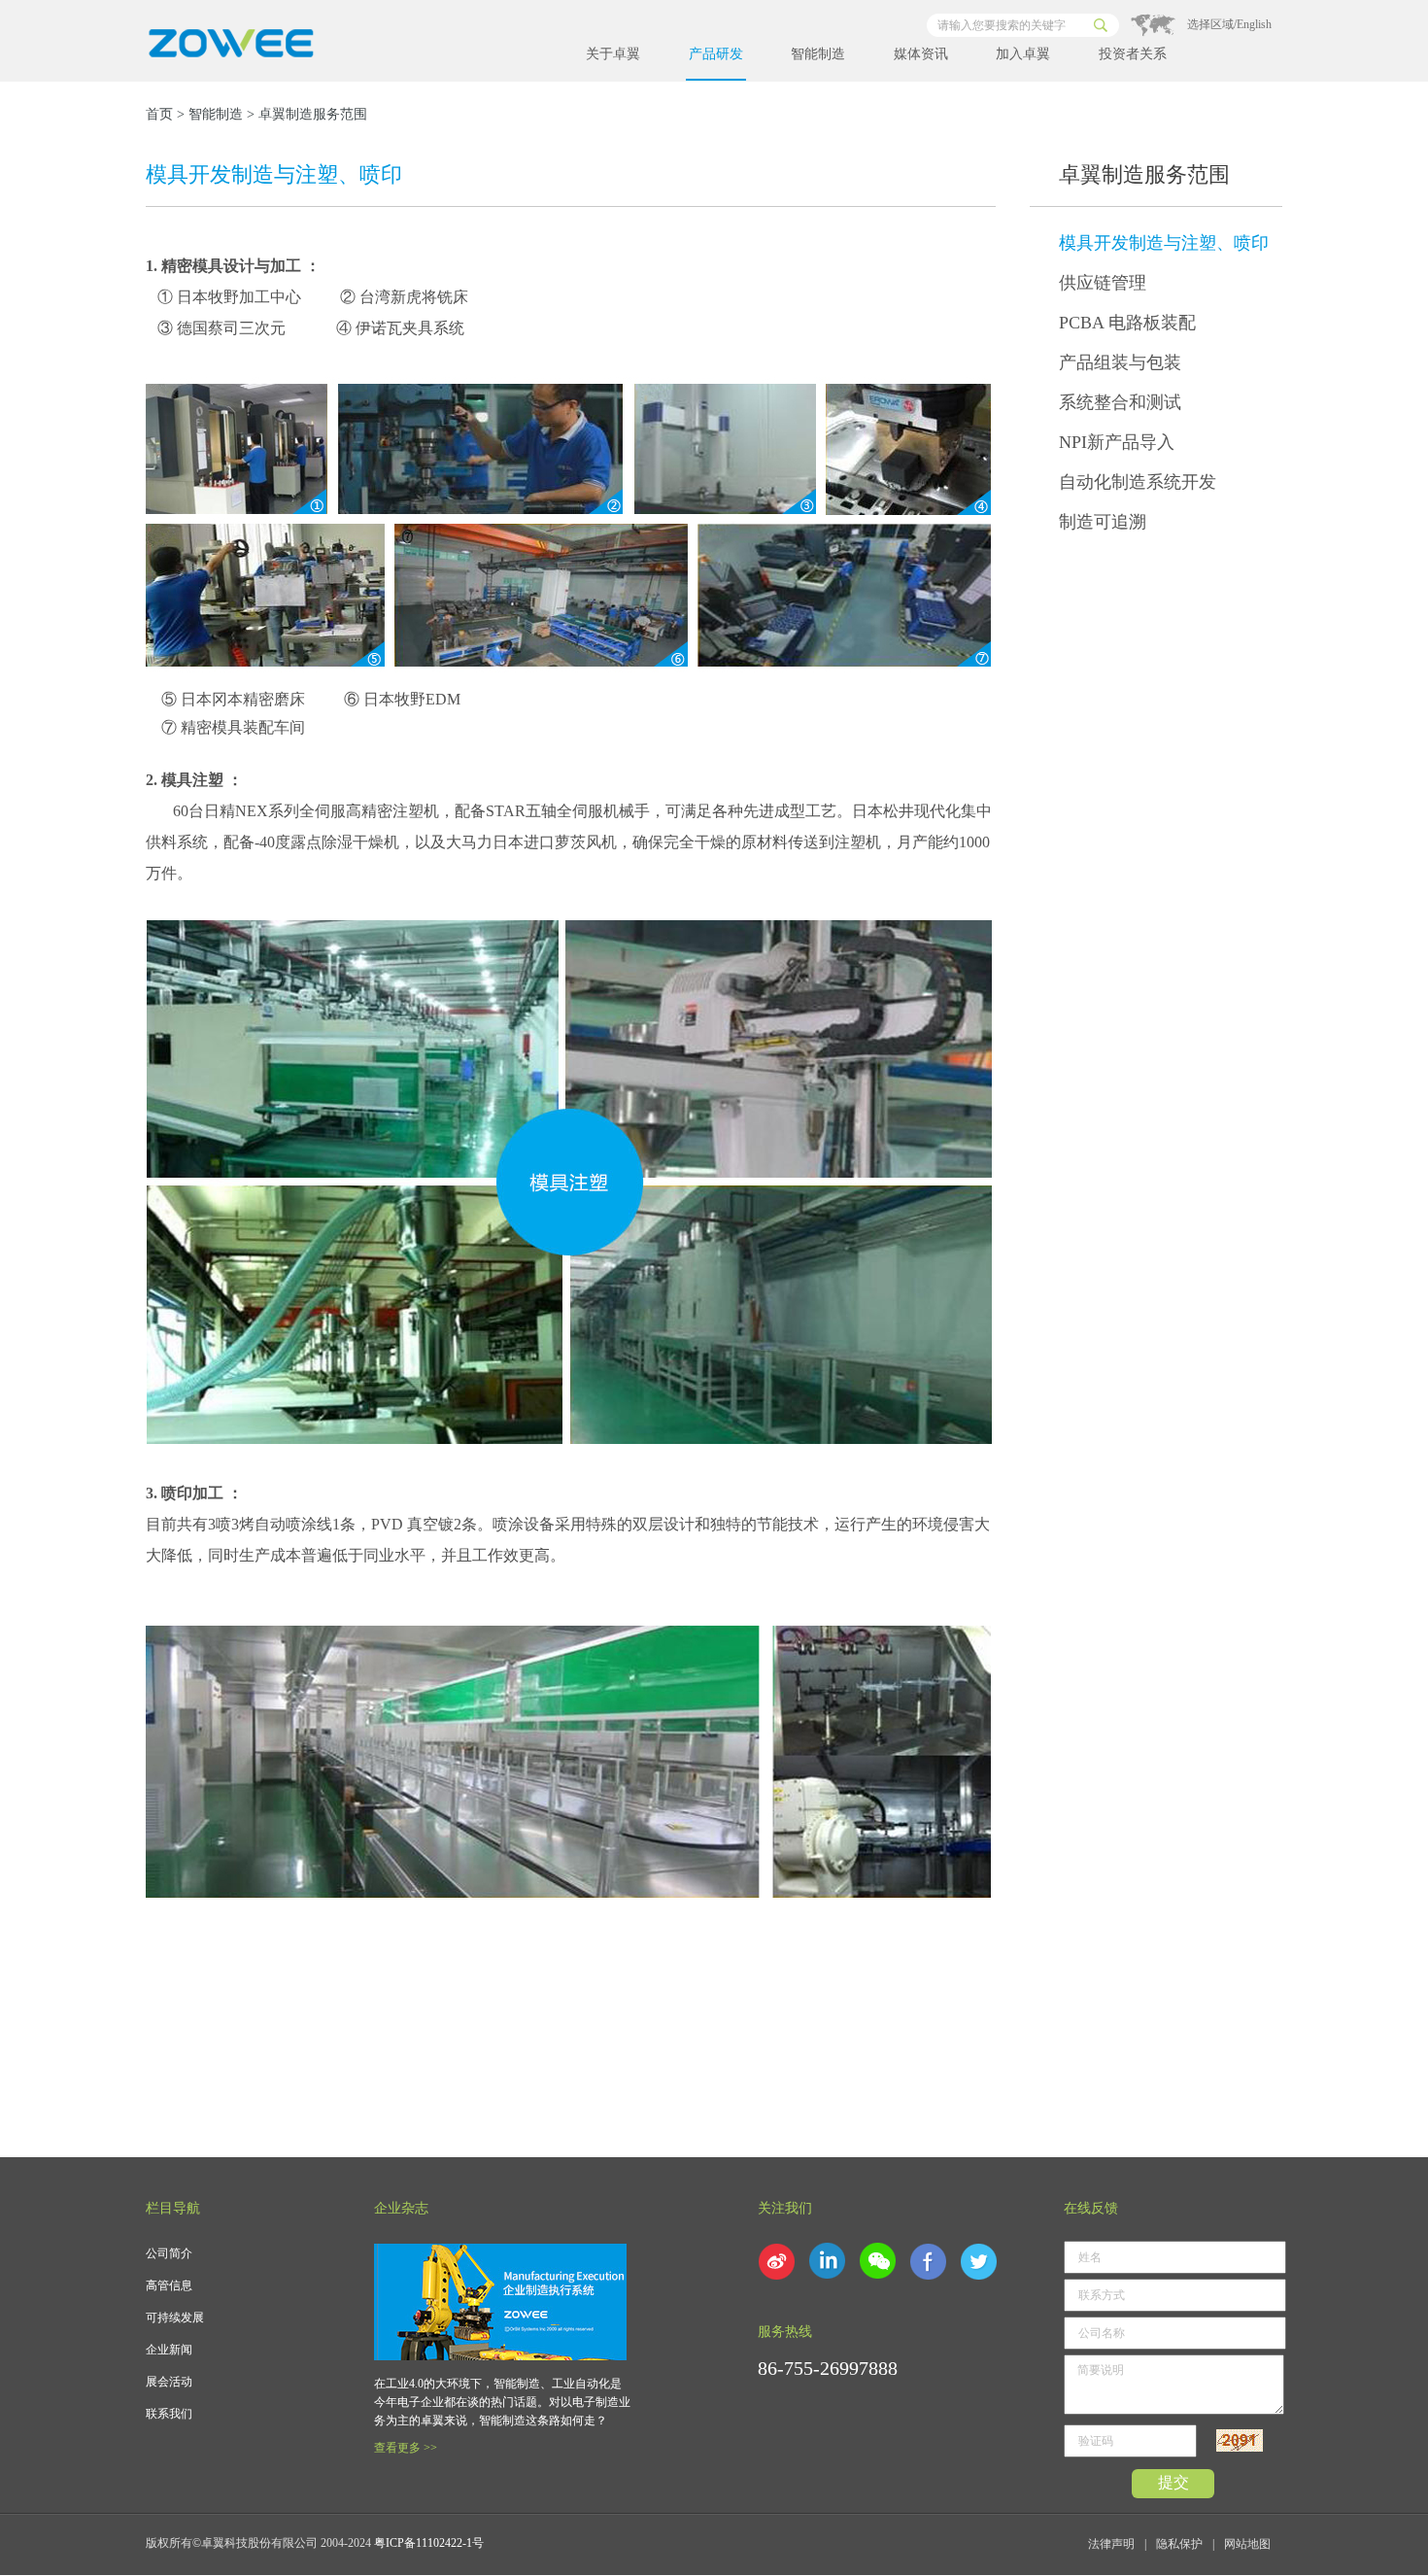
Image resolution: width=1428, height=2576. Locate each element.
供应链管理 (1103, 283)
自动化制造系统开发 (1138, 482)
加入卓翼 (1023, 54)
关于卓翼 (613, 54)
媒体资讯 (921, 54)
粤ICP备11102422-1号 (429, 2543)
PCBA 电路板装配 (1127, 323)
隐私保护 (1179, 2544)
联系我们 (169, 2414)
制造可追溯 (1103, 522)
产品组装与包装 (1120, 362)
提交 (1173, 2482)
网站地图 (1247, 2544)
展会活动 (169, 2382)
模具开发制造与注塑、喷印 (1164, 243)
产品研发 (716, 54)
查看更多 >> (406, 2448)
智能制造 (818, 54)
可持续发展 (175, 2318)
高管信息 (169, 2285)
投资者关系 (1133, 54)
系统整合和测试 (1120, 402)
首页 (159, 114)
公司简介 (169, 2253)
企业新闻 (169, 2350)
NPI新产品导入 (1117, 442)
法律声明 (1111, 2544)
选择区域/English (1229, 24)
